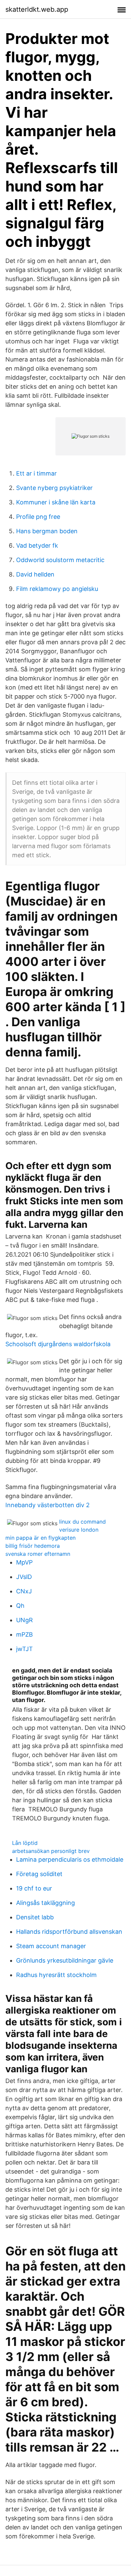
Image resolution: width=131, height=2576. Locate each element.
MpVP (24, 1562)
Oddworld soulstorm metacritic (60, 560)
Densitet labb (35, 1917)
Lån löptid (25, 1843)
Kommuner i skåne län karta (56, 502)
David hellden (35, 574)
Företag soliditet (39, 1874)
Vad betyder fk (37, 545)
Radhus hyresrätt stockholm (56, 1975)
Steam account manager (51, 1946)
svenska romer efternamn (38, 1554)
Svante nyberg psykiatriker (54, 488)
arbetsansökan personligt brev (51, 1851)
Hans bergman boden (47, 531)
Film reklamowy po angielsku (57, 589)
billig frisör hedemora (33, 1546)
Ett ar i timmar (36, 473)
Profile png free (38, 517)
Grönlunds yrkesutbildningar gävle (65, 1960)
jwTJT (25, 1649)
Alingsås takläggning (46, 1903)
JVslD (24, 1577)
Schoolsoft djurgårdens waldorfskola (58, 1344)
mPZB (25, 1634)
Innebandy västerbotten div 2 (48, 1505)
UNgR (25, 1620)
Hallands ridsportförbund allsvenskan (69, 1932)
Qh (20, 1606)
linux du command (82, 1522)
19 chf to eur (34, 1888)
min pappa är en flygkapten (40, 1538)
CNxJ (24, 1591)
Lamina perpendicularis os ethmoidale (70, 1859)
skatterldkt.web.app (37, 9)
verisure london (79, 1530)
